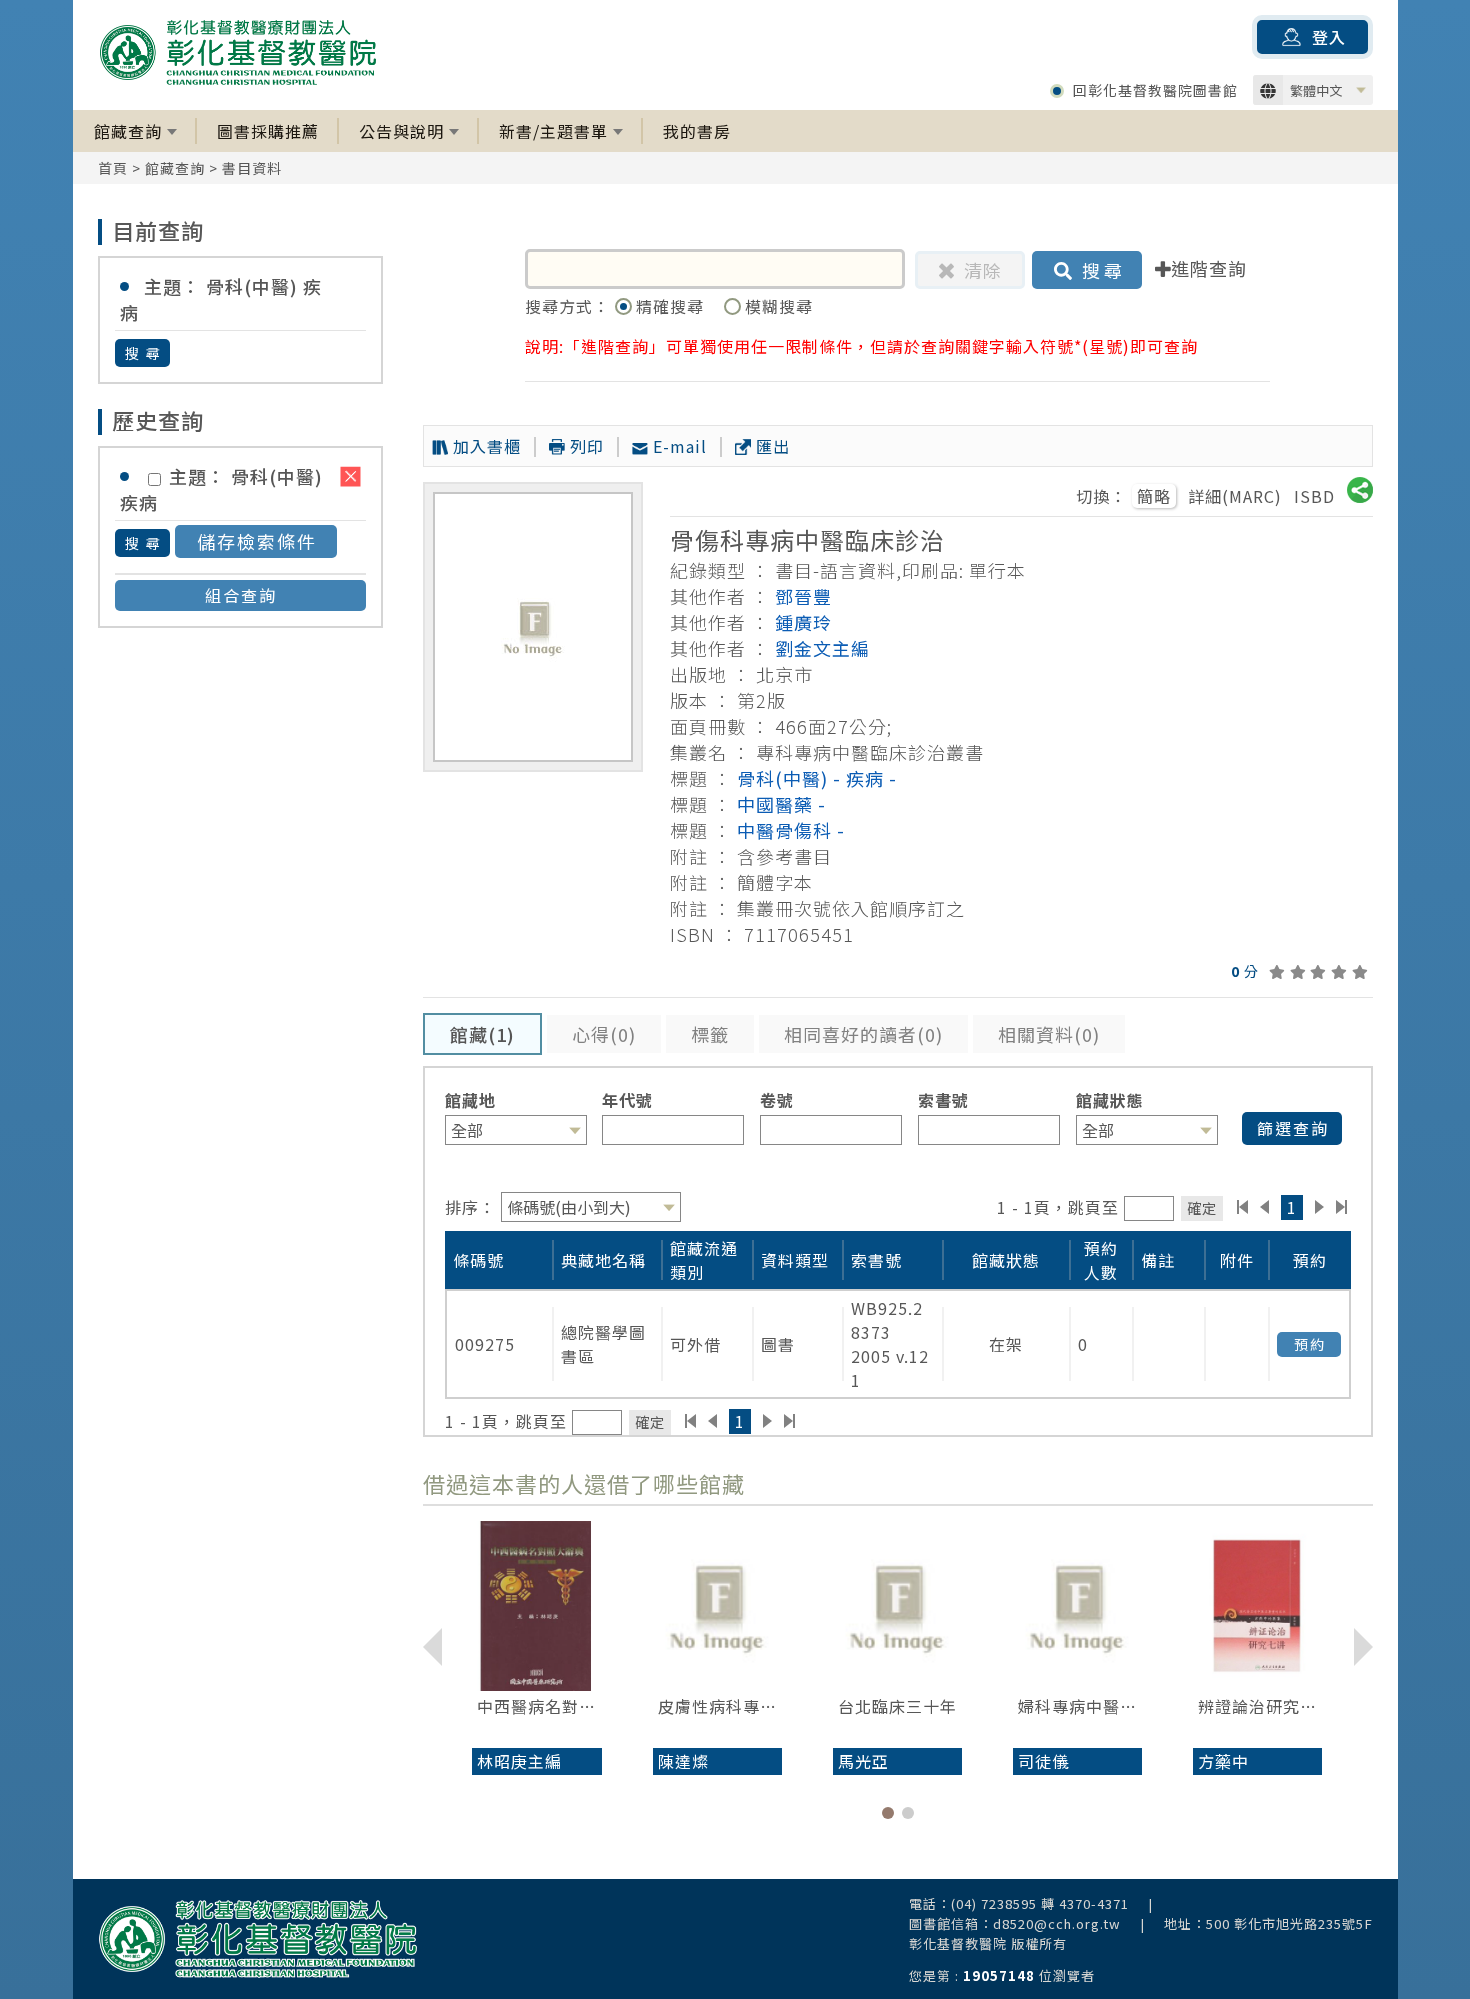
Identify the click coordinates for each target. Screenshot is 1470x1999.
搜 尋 (143, 353)
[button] (888, 1813)
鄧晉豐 (803, 596)
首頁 (113, 168)
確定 (1202, 1207)
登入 (1329, 37)
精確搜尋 (672, 306)
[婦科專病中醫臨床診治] (1077, 1606)
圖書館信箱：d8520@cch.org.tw (1015, 1923)
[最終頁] (1342, 1207)
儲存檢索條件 (257, 541)
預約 (1310, 1344)
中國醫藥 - (781, 804)
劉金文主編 (822, 648)
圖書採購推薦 (268, 131)
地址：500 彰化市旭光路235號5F (1268, 1923)
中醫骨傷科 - (791, 830)
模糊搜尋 (779, 306)
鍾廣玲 (803, 622)
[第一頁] (1242, 1207)
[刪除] (350, 476)
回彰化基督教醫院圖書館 (1155, 90)
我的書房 (697, 131)
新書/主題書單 (553, 131)
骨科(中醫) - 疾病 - (817, 778)
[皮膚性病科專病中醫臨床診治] (717, 1606)
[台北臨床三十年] (897, 1606)
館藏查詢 (128, 131)
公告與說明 (401, 131)
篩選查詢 (1293, 1128)
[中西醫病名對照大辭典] (536, 1606)
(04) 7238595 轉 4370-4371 (1040, 1903)
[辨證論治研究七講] (1257, 1606)
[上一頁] (1264, 1207)
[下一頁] (1319, 1207)
